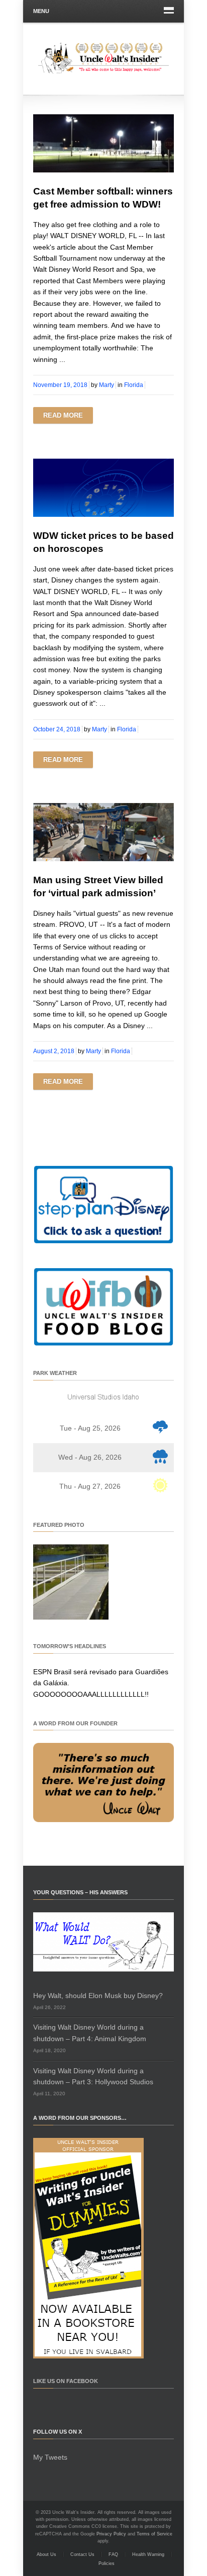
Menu (41, 11)
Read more (63, 415)
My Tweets (50, 2457)
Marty (107, 385)
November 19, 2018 (60, 385)
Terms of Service (154, 2534)
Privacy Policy (111, 2534)
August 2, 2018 (54, 1051)
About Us (46, 2554)
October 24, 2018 (57, 729)
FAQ (113, 2554)
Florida (134, 385)
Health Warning (148, 2554)
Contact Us (82, 2554)
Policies (107, 2563)
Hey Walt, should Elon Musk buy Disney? (98, 1996)
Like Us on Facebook (66, 2381)
